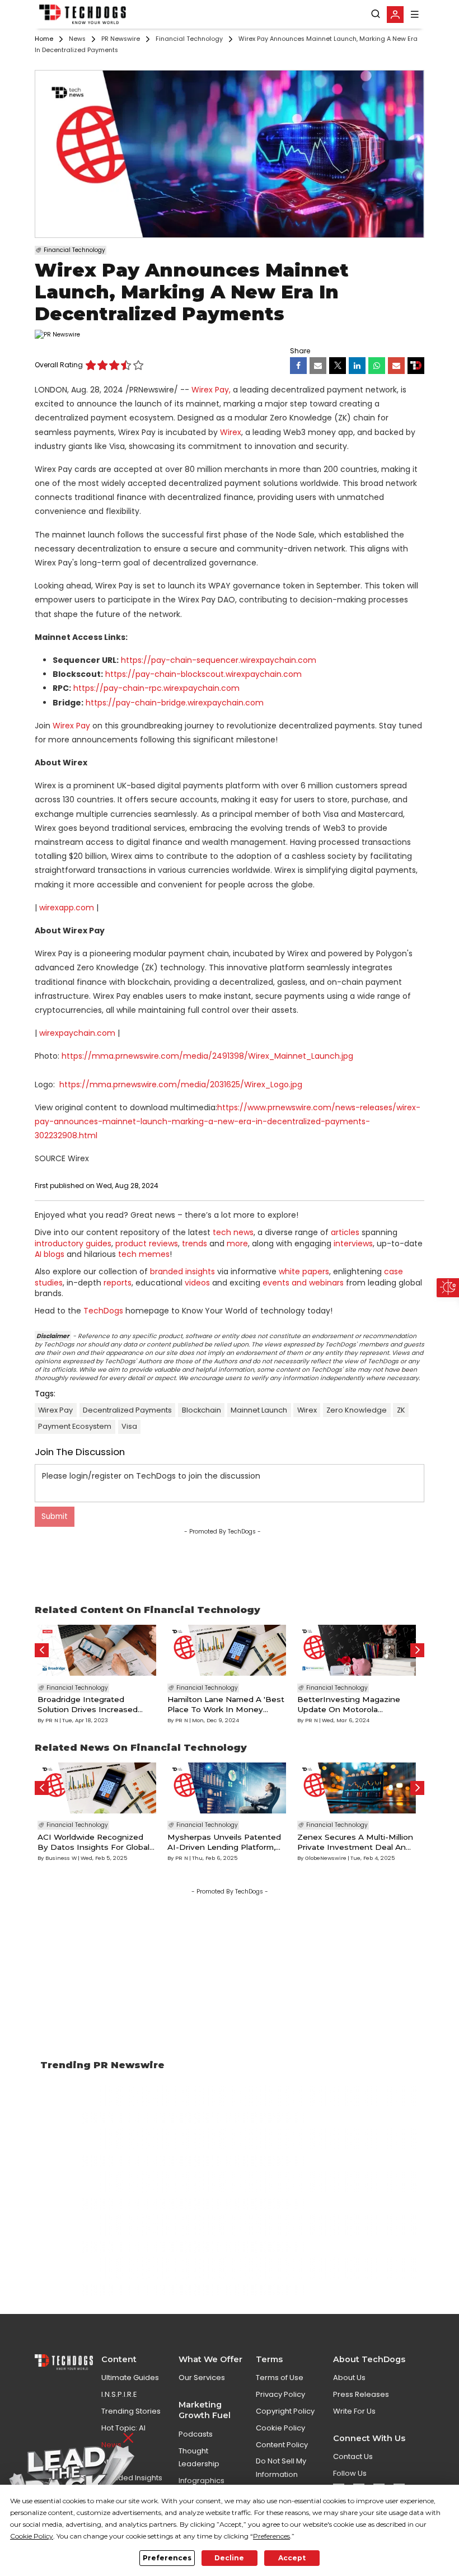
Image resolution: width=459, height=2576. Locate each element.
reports (118, 1283)
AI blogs (50, 1254)
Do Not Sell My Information (281, 2467)
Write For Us (354, 2411)
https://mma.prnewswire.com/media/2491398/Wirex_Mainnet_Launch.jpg (207, 1056)
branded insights (182, 1271)
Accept (292, 2558)
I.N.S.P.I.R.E (119, 2394)
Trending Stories (131, 2411)
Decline (229, 2558)
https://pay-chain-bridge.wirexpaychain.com (175, 703)
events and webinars (303, 1283)
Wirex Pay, (211, 390)
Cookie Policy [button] (32, 2536)
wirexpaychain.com (77, 1033)
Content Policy (282, 2445)
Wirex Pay (71, 726)
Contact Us (353, 2456)
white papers (304, 1271)
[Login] (395, 15)
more (237, 1243)
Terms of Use (280, 2378)
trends (195, 1243)
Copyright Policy (285, 2411)
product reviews (147, 1243)
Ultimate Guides (130, 2378)
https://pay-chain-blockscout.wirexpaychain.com (203, 674)
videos (197, 1283)
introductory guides (73, 1243)
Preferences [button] (271, 2536)
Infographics (202, 2481)
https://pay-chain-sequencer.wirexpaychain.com (219, 660)
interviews (353, 1243)
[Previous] (42, 1650)
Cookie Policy (280, 2428)
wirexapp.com (67, 908)
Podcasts (196, 2434)
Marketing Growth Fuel (205, 2410)
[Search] (376, 14)
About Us (349, 2378)
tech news (233, 1232)
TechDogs (103, 1311)
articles (345, 1232)
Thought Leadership (199, 2457)
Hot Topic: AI (123, 2428)
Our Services (202, 2378)
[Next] (417, 1650)
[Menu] (415, 14)
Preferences (167, 2558)
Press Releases (361, 2394)
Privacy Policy (280, 2394)
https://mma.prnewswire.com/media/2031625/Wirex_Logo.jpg (181, 1084)
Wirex (231, 432)
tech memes (144, 1254)
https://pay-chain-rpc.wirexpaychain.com (156, 688)
